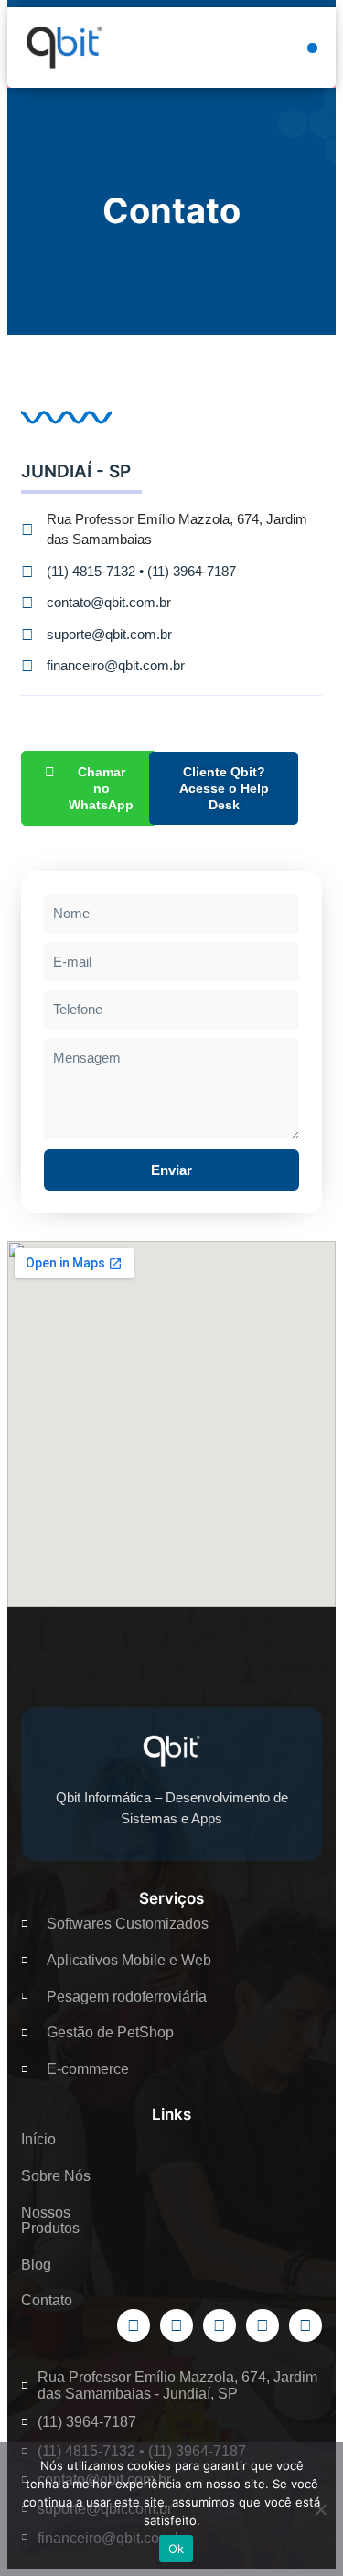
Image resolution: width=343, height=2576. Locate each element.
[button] (312, 48)
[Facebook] (134, 2325)
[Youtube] (220, 2325)
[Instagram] (263, 2325)
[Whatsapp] (305, 2325)
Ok (177, 2549)
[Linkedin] (177, 2325)
